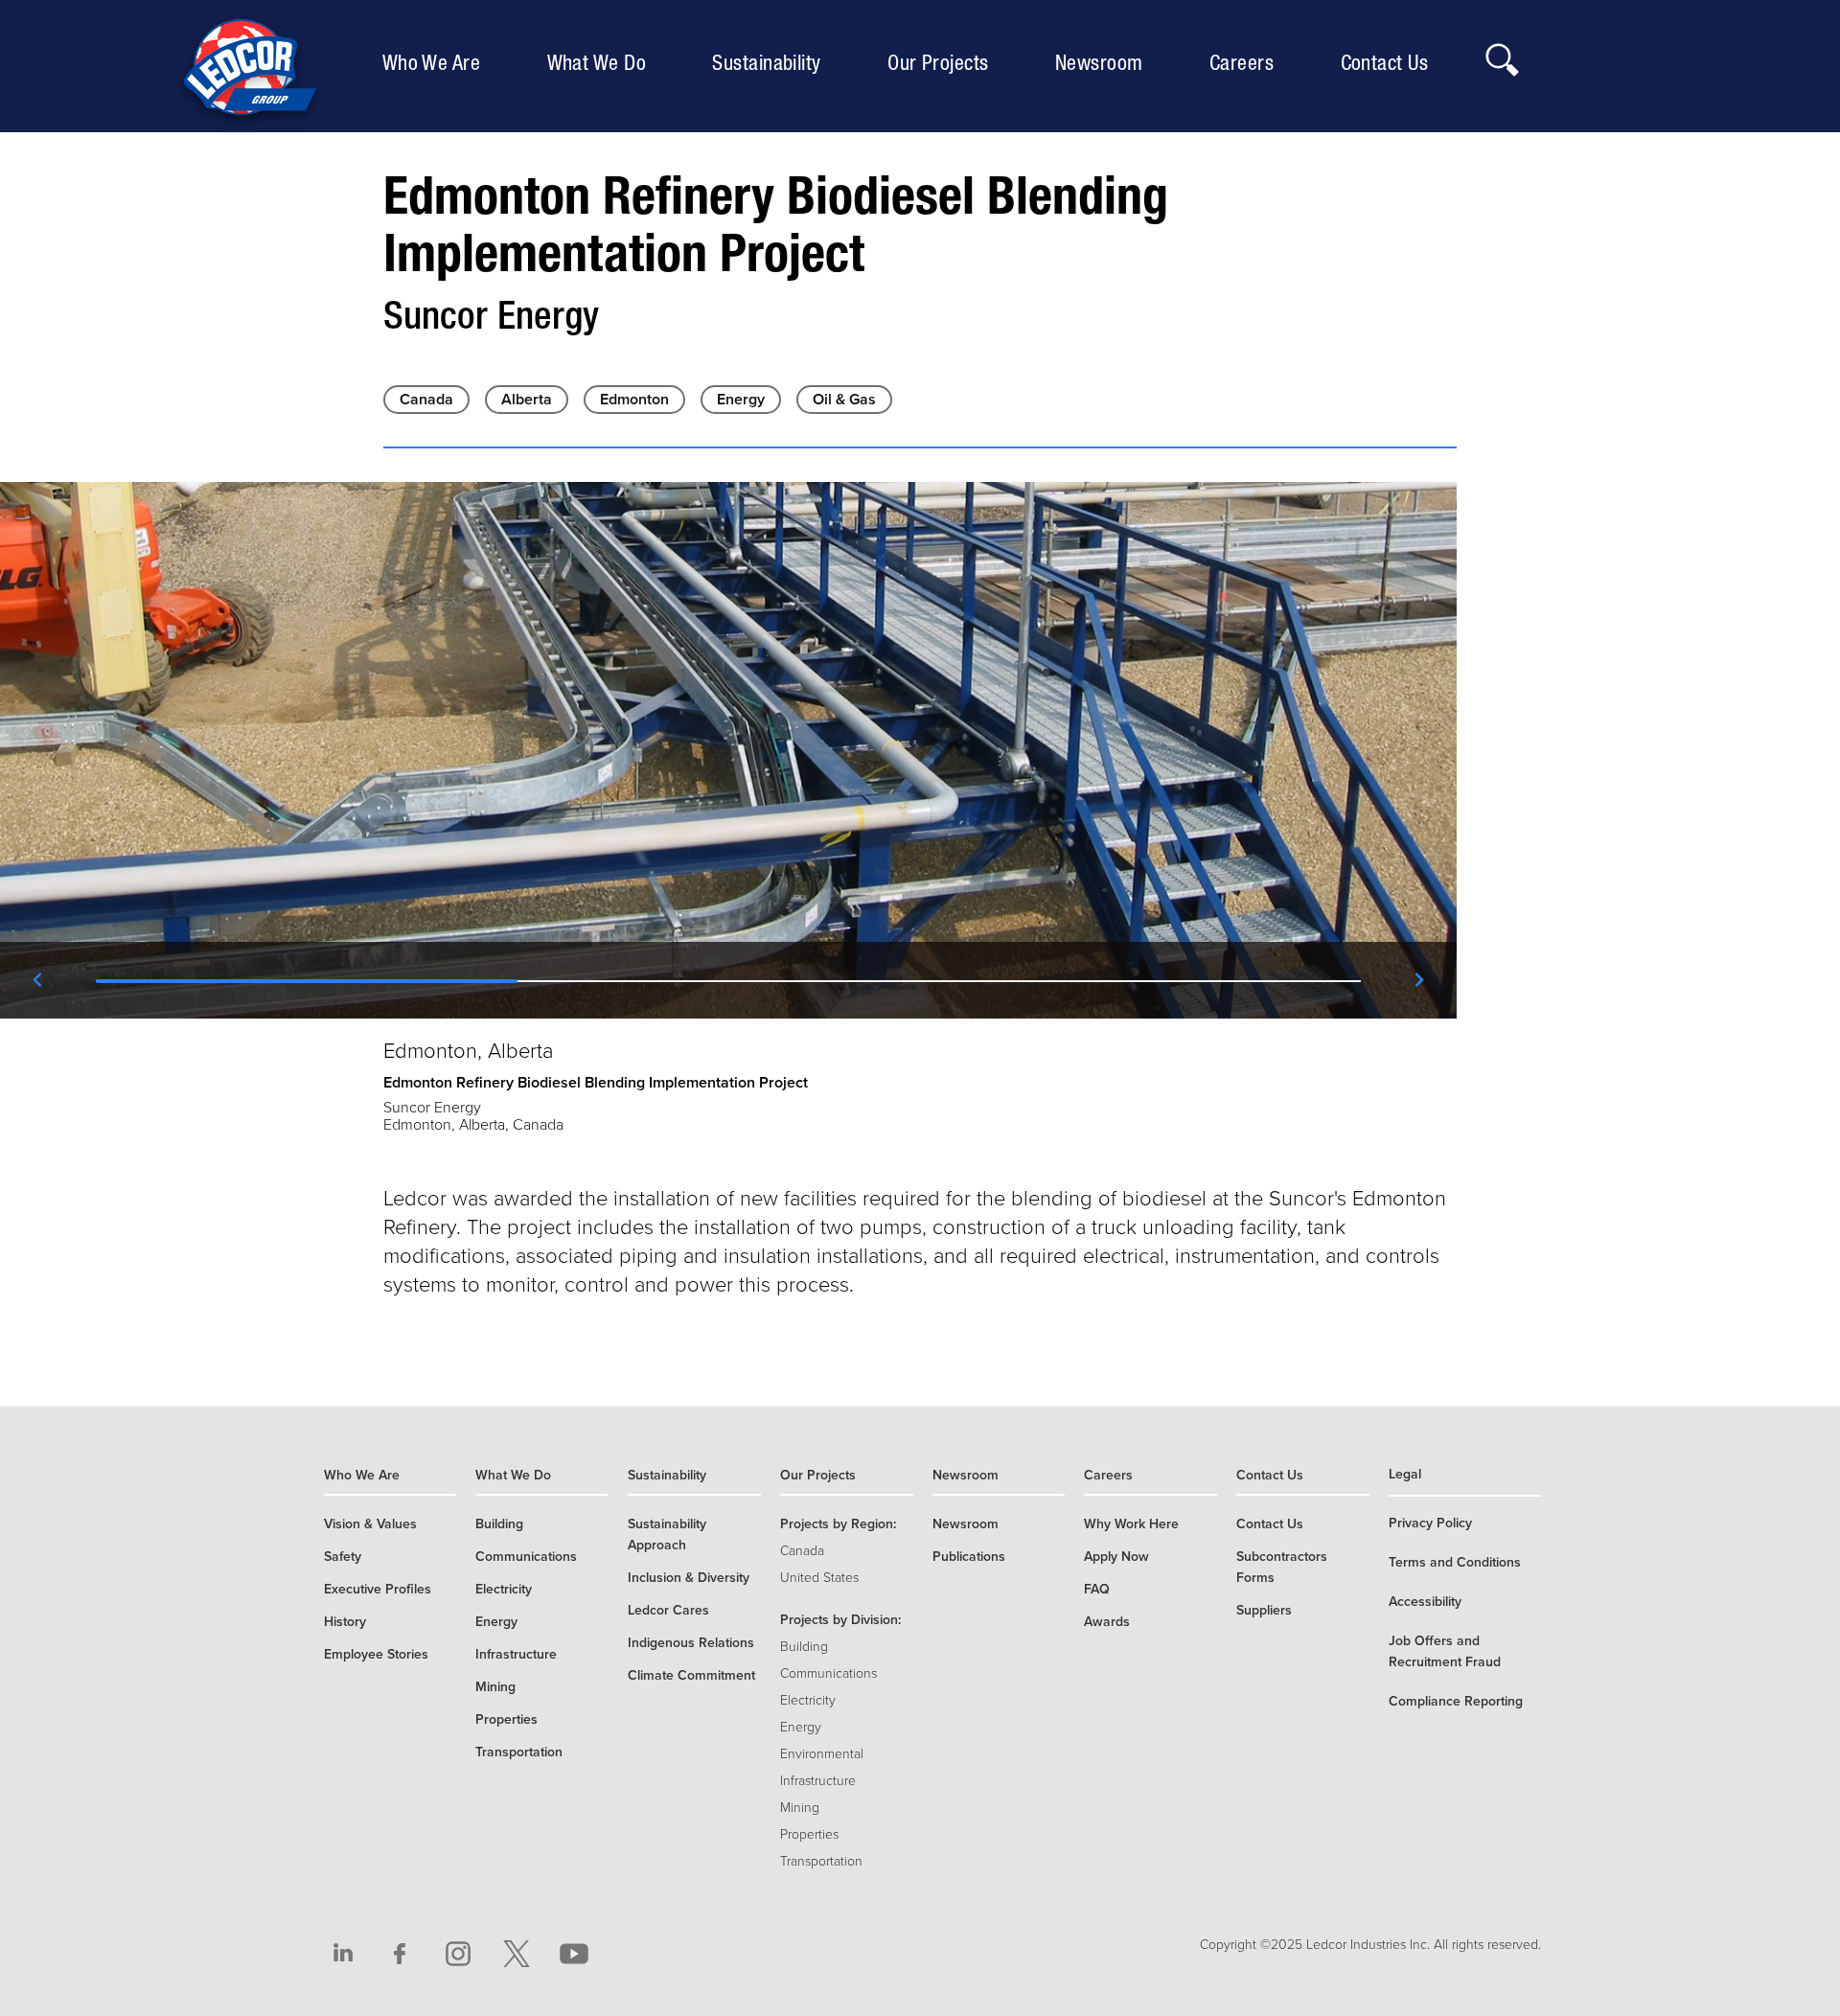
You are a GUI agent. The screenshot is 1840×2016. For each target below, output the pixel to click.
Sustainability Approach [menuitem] (667, 1535)
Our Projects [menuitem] (943, 62)
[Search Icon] (1501, 55)
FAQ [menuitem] (1097, 1589)
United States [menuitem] (819, 1578)
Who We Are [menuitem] (436, 62)
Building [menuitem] (499, 1524)
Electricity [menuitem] (504, 1589)
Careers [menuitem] (1246, 62)
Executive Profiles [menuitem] (378, 1589)
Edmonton (634, 400)
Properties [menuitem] (506, 1719)
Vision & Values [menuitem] (370, 1524)
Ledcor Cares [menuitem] (668, 1610)
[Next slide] (1418, 980)
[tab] (307, 980)
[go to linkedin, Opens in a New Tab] (343, 1954)
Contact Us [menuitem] (1389, 62)
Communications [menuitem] (526, 1557)
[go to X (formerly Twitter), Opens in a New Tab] (517, 1954)
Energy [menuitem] (496, 1622)
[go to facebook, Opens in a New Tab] (401, 1954)
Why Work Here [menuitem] (1131, 1524)
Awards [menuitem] (1107, 1622)
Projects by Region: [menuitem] (838, 1524)
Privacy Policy (1430, 1523)
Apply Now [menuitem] (1116, 1557)
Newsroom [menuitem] (1104, 62)
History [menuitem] (345, 1622)
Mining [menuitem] (495, 1687)
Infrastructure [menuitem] (516, 1654)
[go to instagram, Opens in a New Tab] (458, 1954)
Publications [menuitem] (969, 1557)
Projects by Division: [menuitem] (840, 1620)
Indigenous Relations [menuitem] (691, 1643)
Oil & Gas (844, 400)
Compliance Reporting (1456, 1701)
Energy (741, 400)
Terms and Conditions (1455, 1562)
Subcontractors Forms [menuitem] (1282, 1567)
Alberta (527, 400)
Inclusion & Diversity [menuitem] (689, 1578)
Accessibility (1425, 1602)
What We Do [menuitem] (601, 62)
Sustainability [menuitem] (771, 62)
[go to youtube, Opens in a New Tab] (574, 1954)
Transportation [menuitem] (519, 1752)
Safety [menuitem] (343, 1557)
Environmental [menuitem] (822, 1754)
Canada (426, 400)
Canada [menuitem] (802, 1551)
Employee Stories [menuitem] (376, 1654)
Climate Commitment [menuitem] (691, 1675)
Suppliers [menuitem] (1264, 1610)
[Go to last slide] (38, 980)
